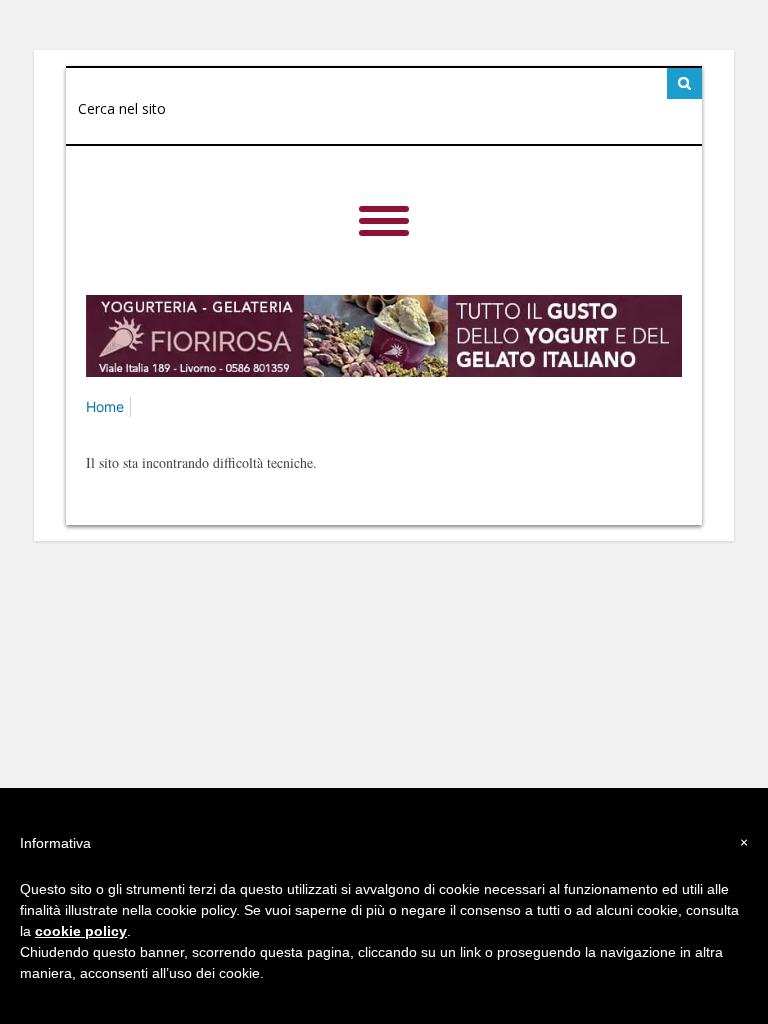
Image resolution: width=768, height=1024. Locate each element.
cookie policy (81, 931)
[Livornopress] (384, 200)
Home (105, 406)
